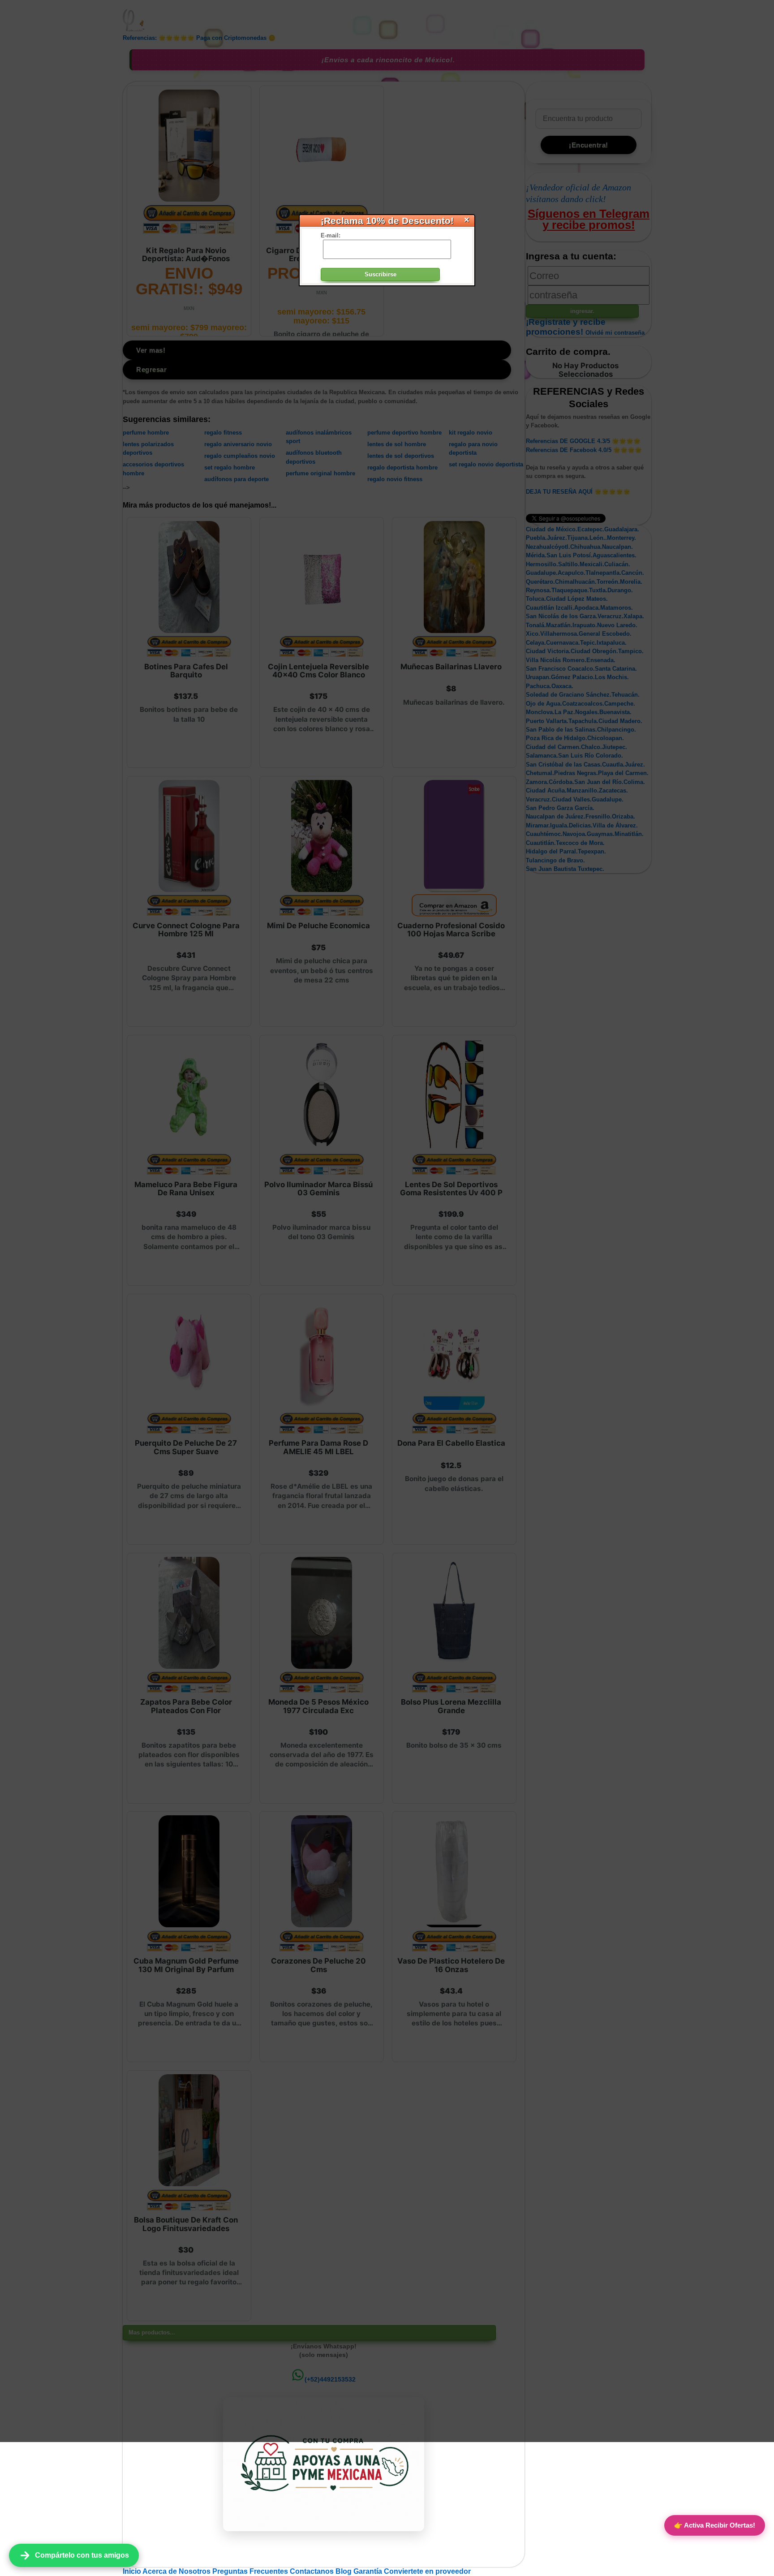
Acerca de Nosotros (177, 2571)
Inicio (133, 2571)
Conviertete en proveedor (427, 2571)
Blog (344, 2571)
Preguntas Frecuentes (251, 2571)
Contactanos (313, 2571)
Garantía (368, 2571)
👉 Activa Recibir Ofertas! (715, 2525)
